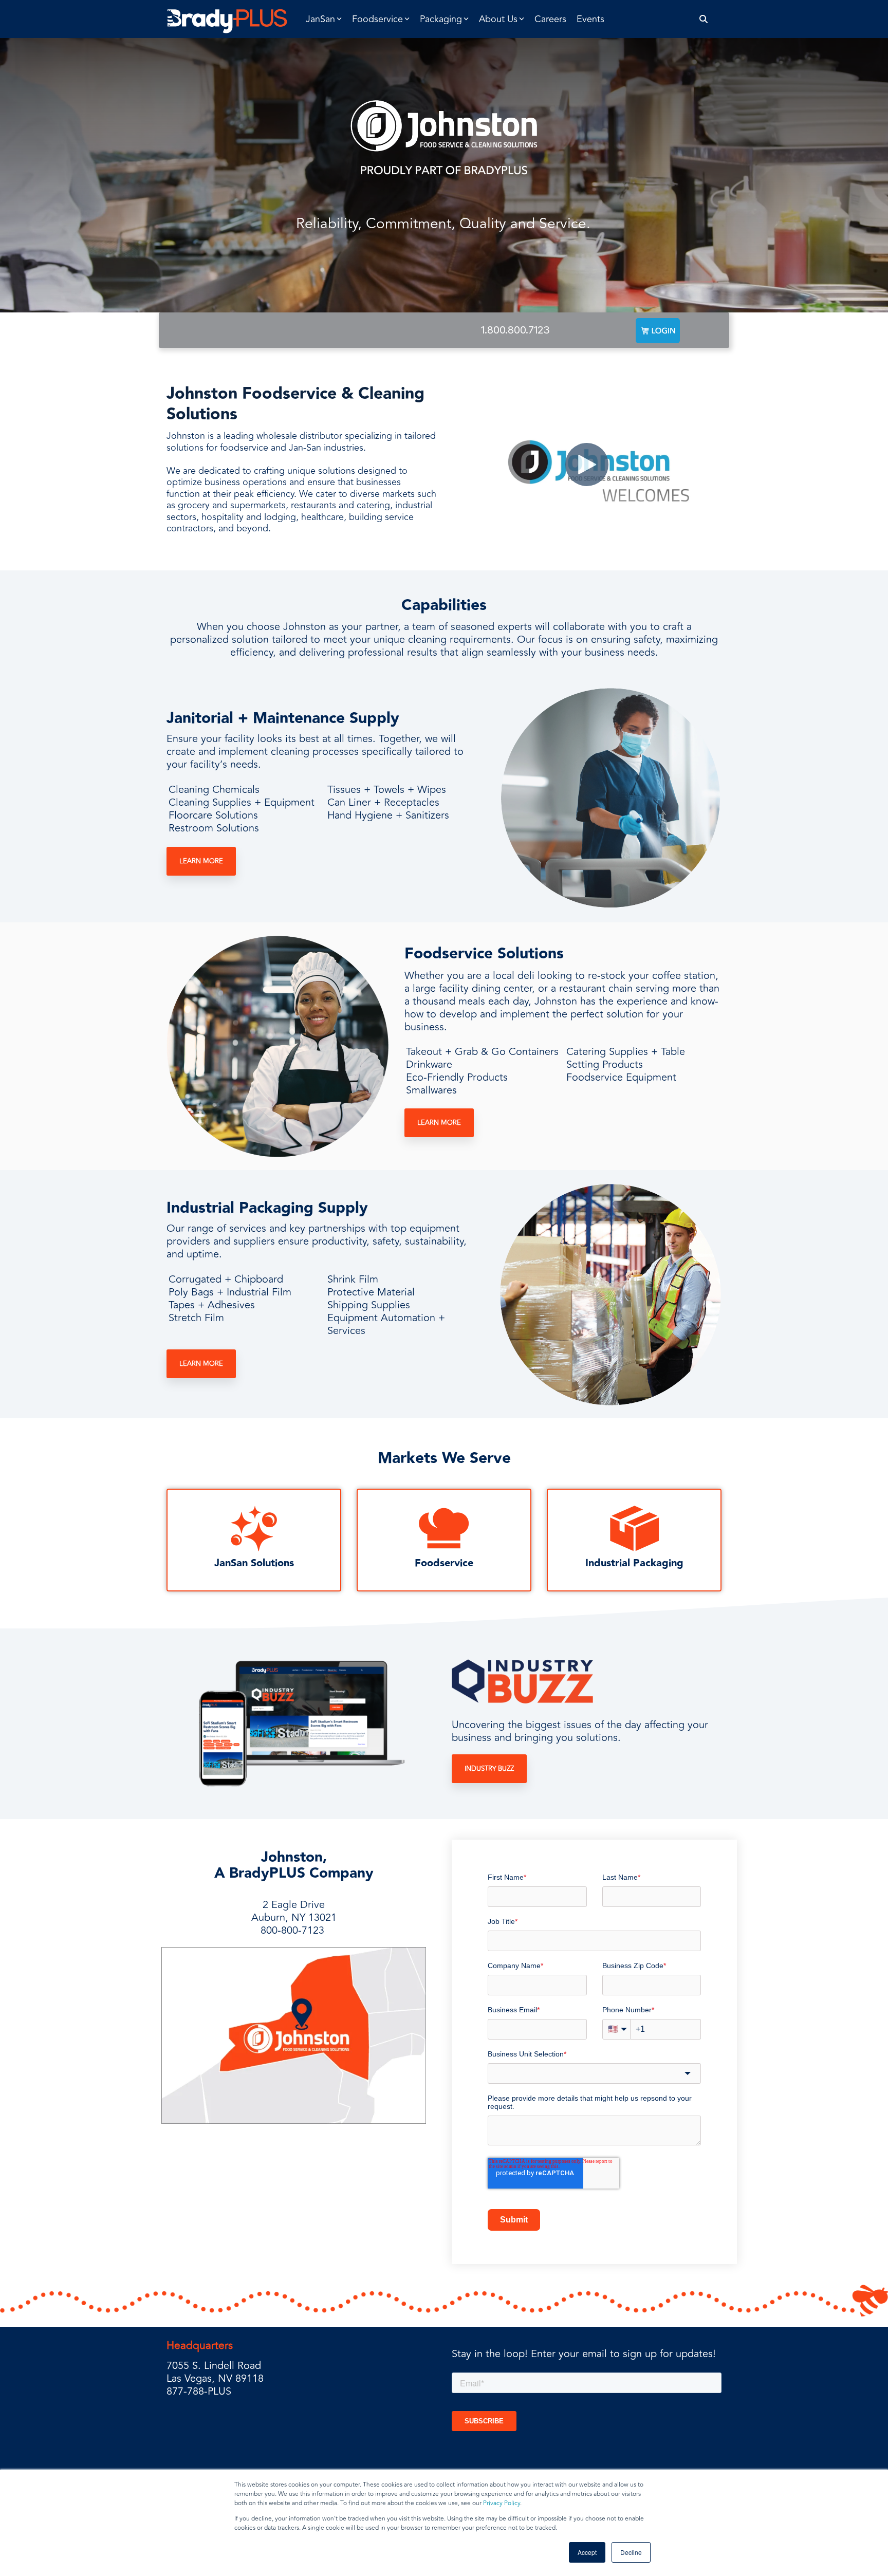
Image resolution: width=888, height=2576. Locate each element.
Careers (550, 19)
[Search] (704, 19)
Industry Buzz (489, 1769)
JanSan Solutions (254, 1563)
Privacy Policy (502, 2503)
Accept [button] (587, 2552)
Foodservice (444, 1563)
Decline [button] (631, 2552)
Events (590, 19)
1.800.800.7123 (515, 330)
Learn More (201, 861)
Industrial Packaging (634, 1563)
